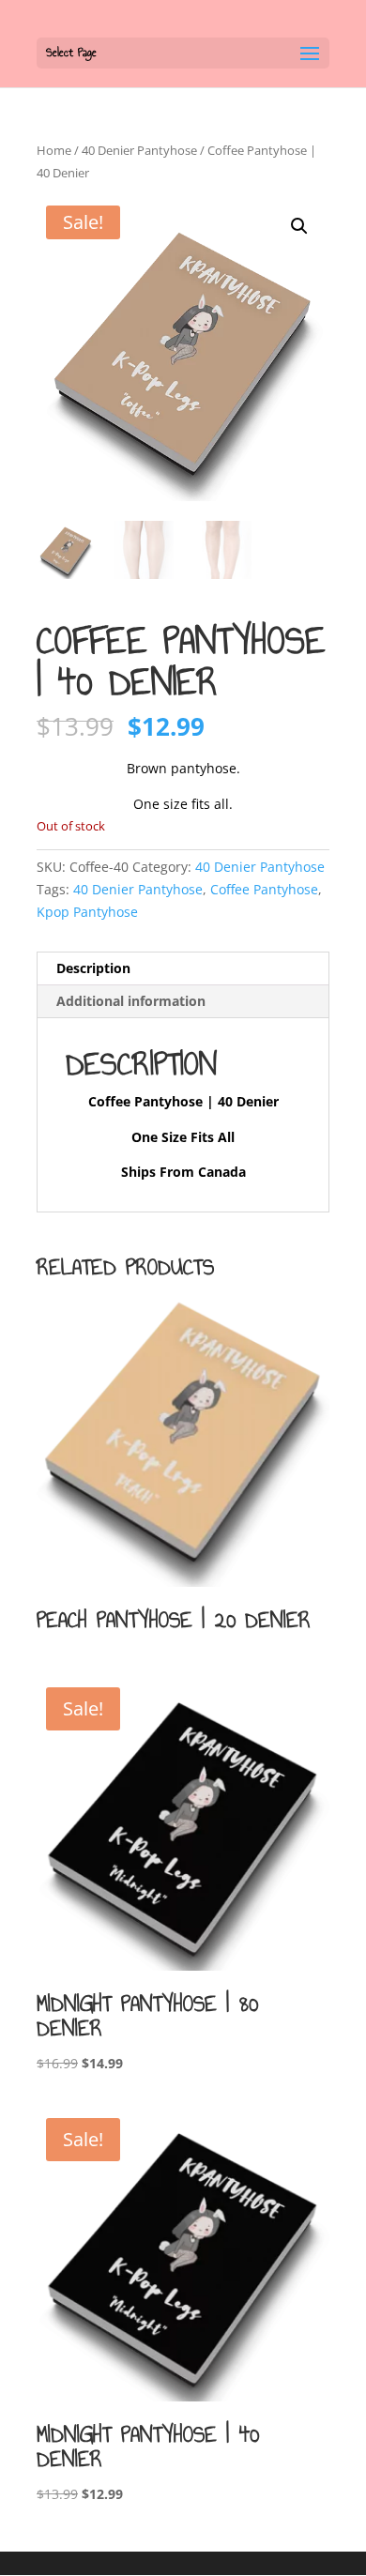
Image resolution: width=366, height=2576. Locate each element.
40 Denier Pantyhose (139, 150)
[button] (299, 226)
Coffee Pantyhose (264, 889)
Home (54, 150)
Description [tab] (93, 968)
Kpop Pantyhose (87, 912)
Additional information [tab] (131, 1001)
